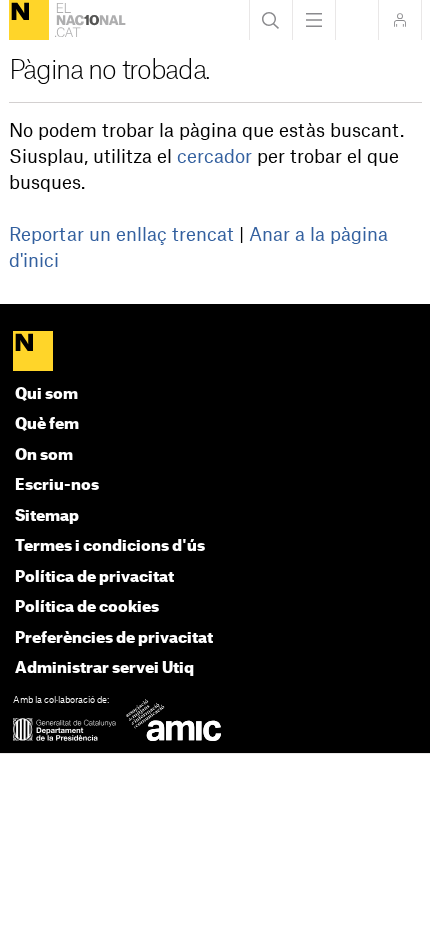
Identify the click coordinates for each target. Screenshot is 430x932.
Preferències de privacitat (114, 638)
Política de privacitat (94, 577)
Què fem (47, 424)
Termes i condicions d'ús (110, 546)
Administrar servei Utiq (104, 668)
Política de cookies (87, 607)
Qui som (46, 394)
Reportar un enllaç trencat (121, 235)
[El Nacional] (29, 20)
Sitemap (47, 516)
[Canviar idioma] (357, 20)
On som (44, 455)
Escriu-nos (57, 485)
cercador (214, 157)
